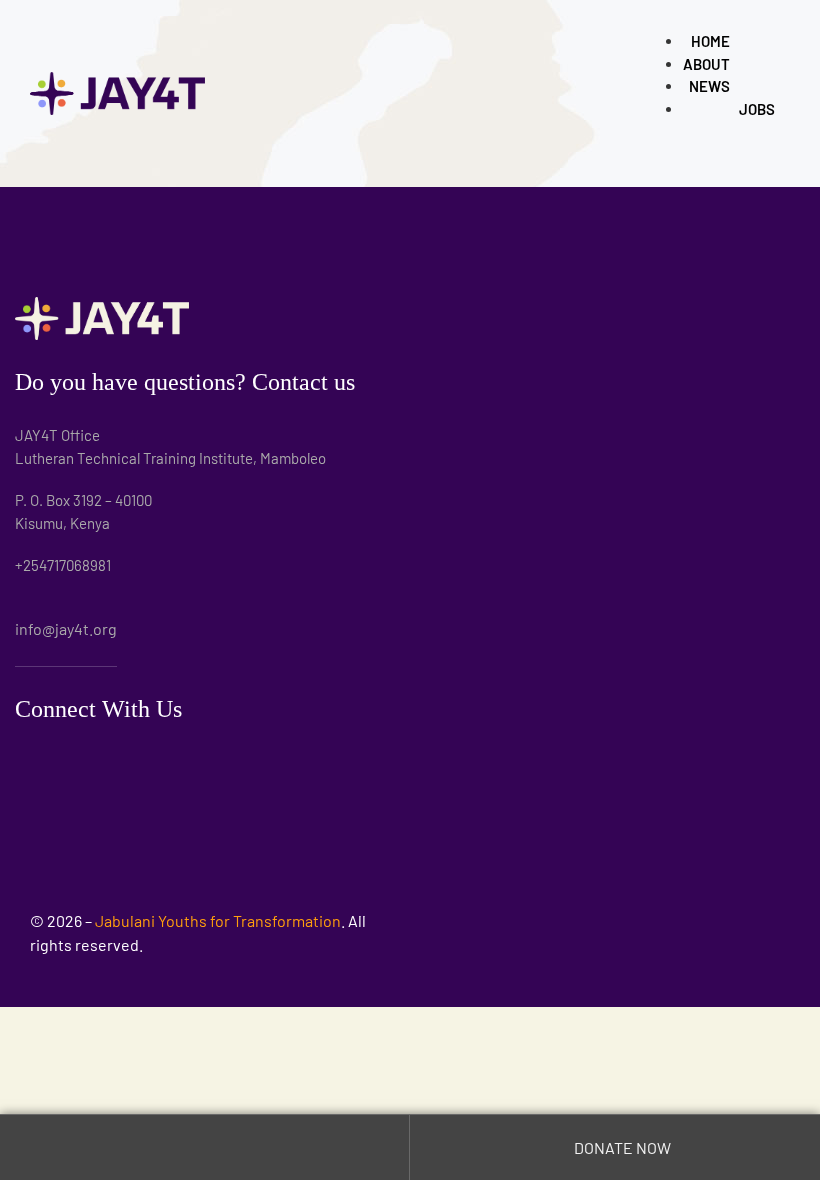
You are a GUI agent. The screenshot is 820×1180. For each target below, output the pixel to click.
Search (205, 1147)
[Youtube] (167, 761)
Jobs (757, 109)
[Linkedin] (79, 761)
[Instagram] (35, 761)
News (709, 86)
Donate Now (621, 1147)
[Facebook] (123, 761)
